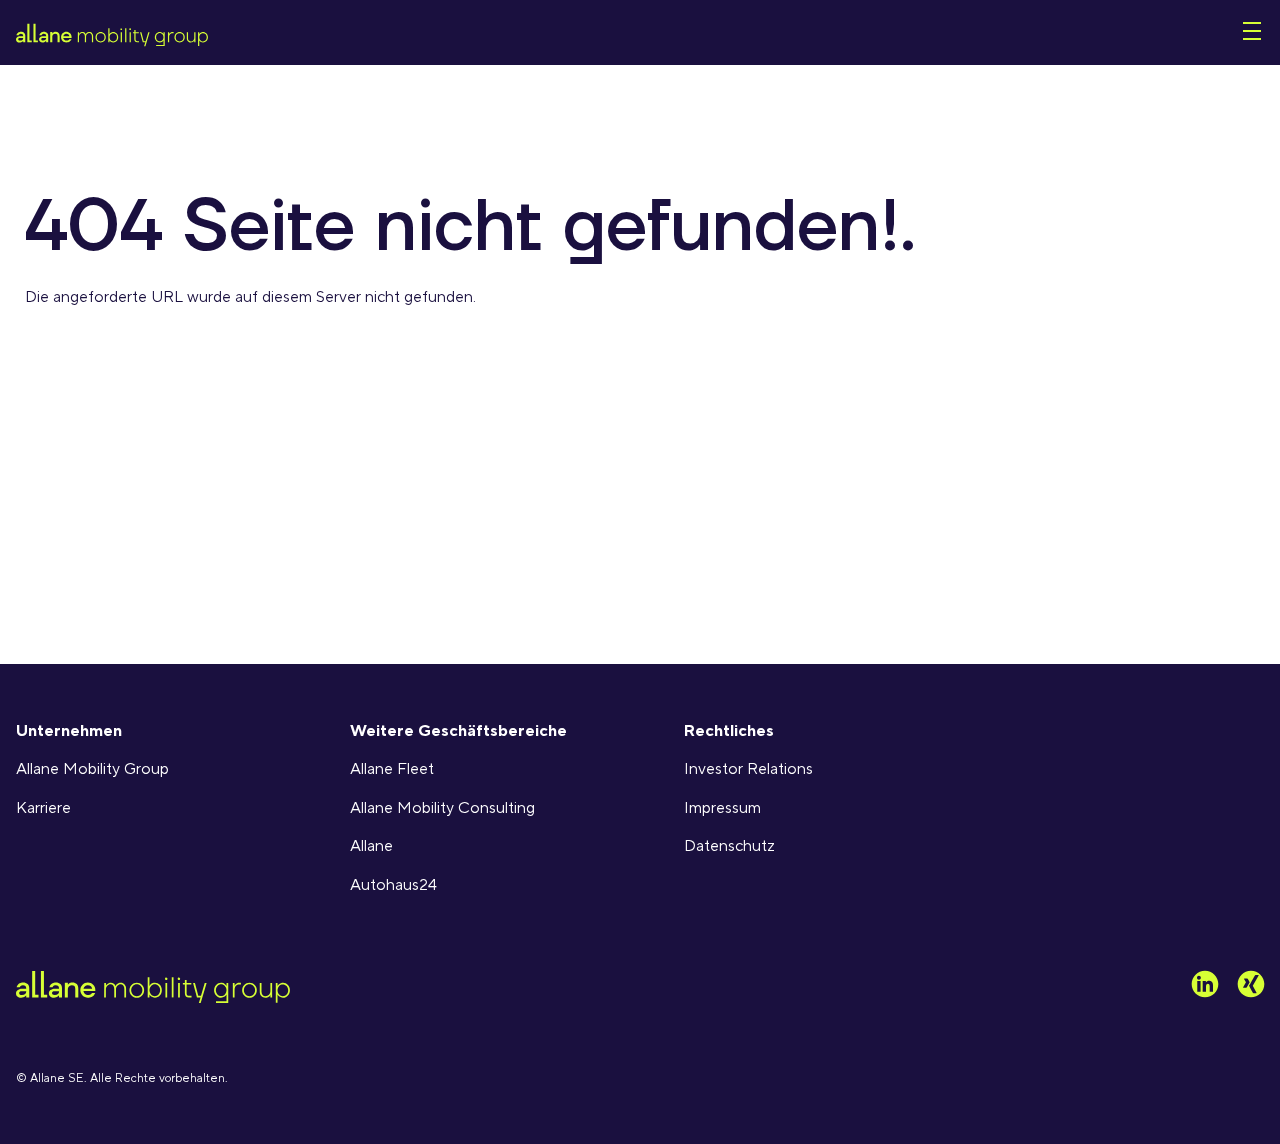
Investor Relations (748, 769)
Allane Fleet (392, 769)
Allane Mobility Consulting (442, 808)
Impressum (722, 808)
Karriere (43, 808)
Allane (371, 846)
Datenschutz (729, 846)
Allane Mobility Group (92, 769)
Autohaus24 (393, 885)
